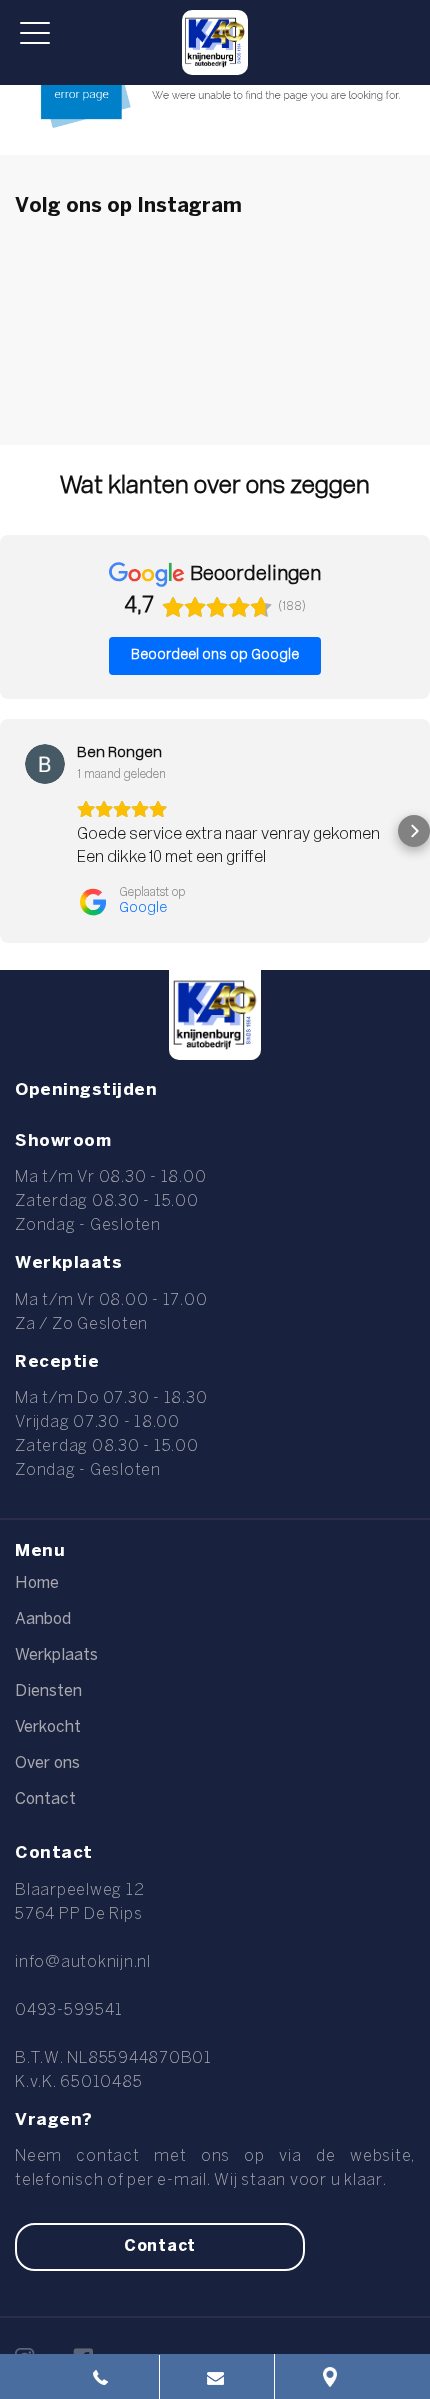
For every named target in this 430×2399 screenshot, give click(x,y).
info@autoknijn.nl (83, 1962)
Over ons (47, 1763)
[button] (16, 831)
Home (37, 1583)
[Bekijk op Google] (45, 764)
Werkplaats (56, 1655)
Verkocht (48, 1727)
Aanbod (43, 1619)
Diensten (48, 1691)
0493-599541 (68, 2010)
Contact (45, 1799)
